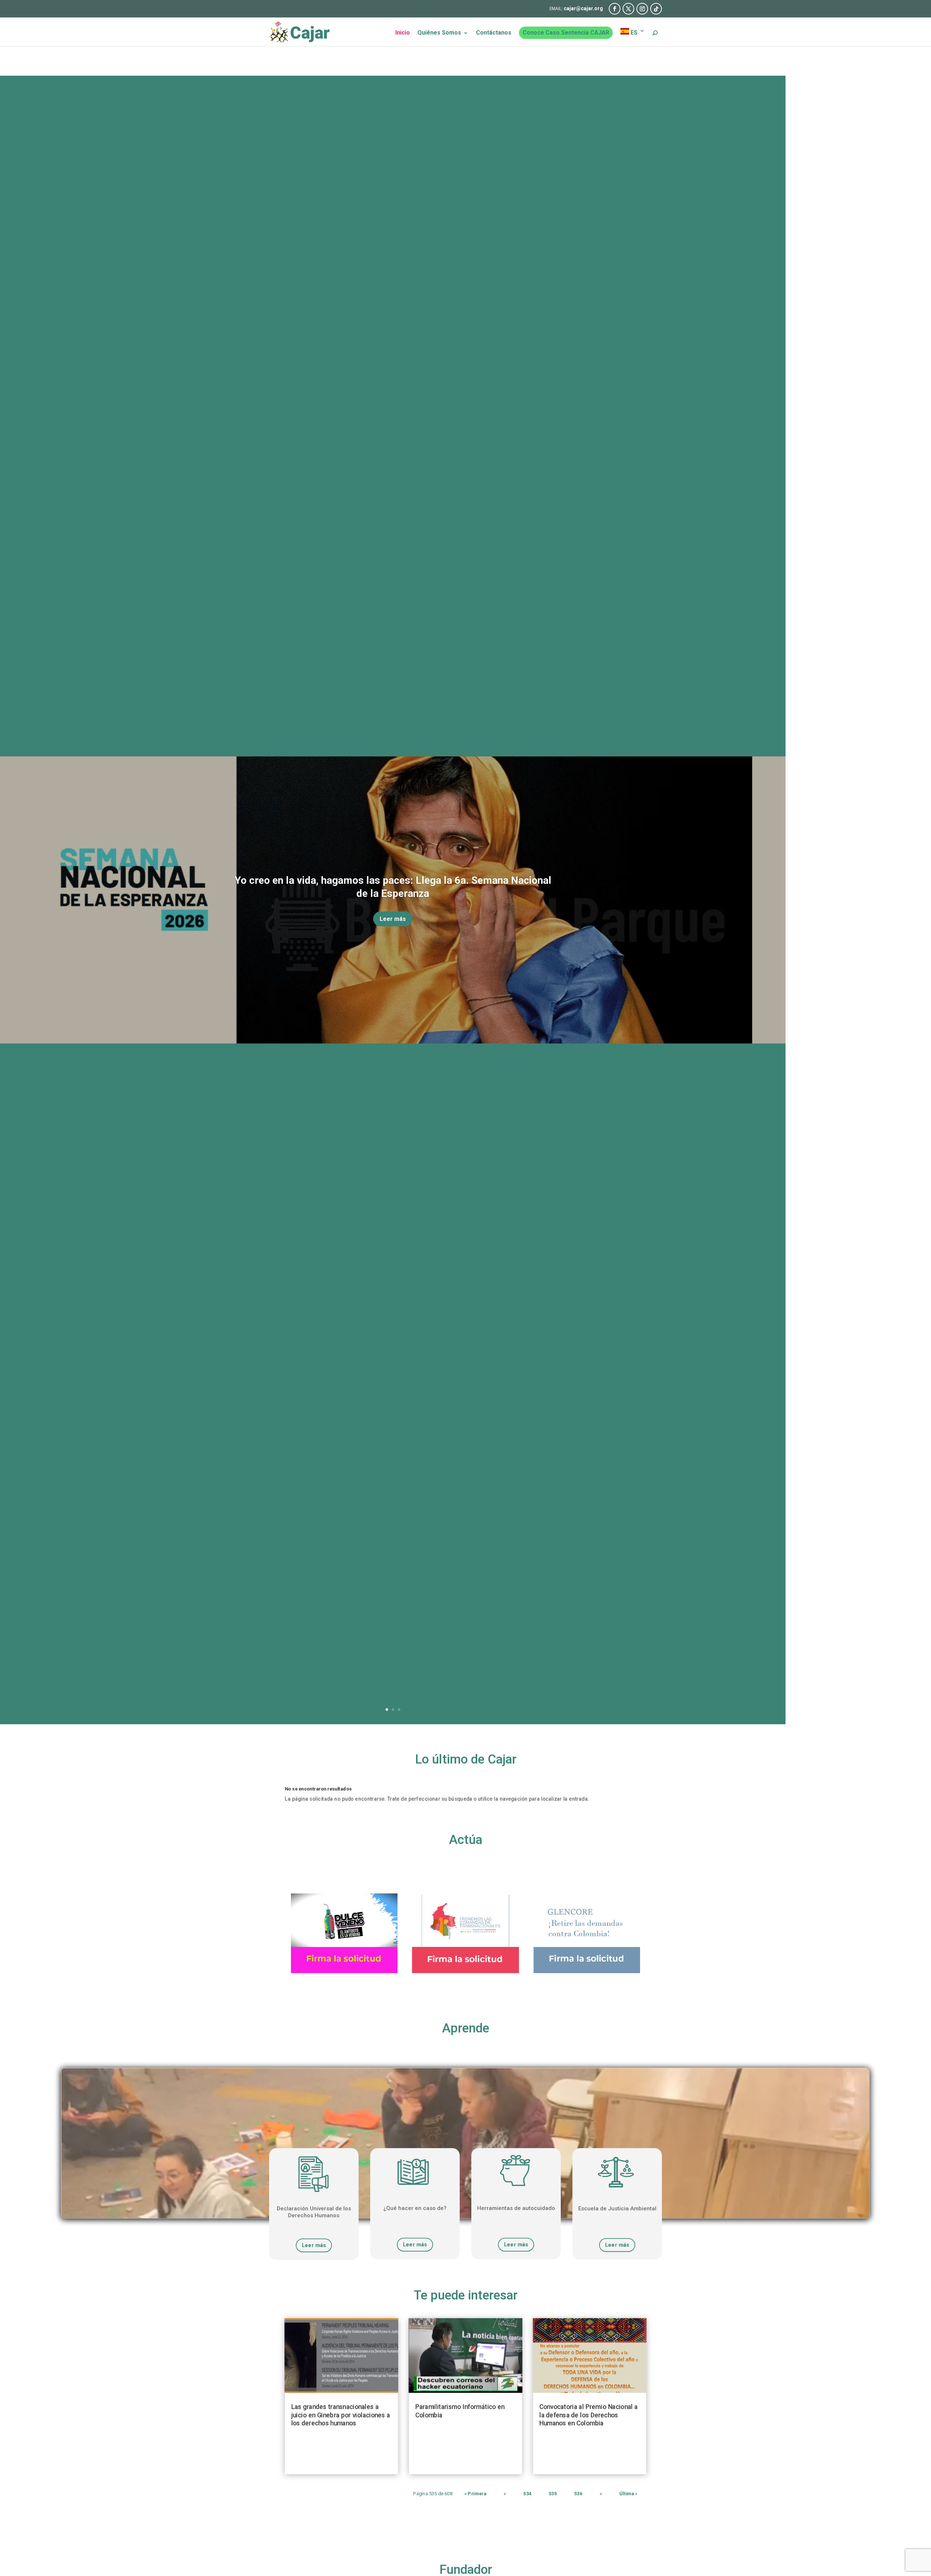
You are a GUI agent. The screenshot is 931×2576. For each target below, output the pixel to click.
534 (527, 2494)
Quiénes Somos (439, 33)
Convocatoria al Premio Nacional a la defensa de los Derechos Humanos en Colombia (588, 2415)
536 (578, 2494)
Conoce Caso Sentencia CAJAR (566, 33)
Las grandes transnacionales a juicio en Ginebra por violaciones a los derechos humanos (341, 2415)
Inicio (403, 33)
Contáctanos (494, 33)
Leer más (393, 919)
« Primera (475, 2494)
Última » (628, 2494)
